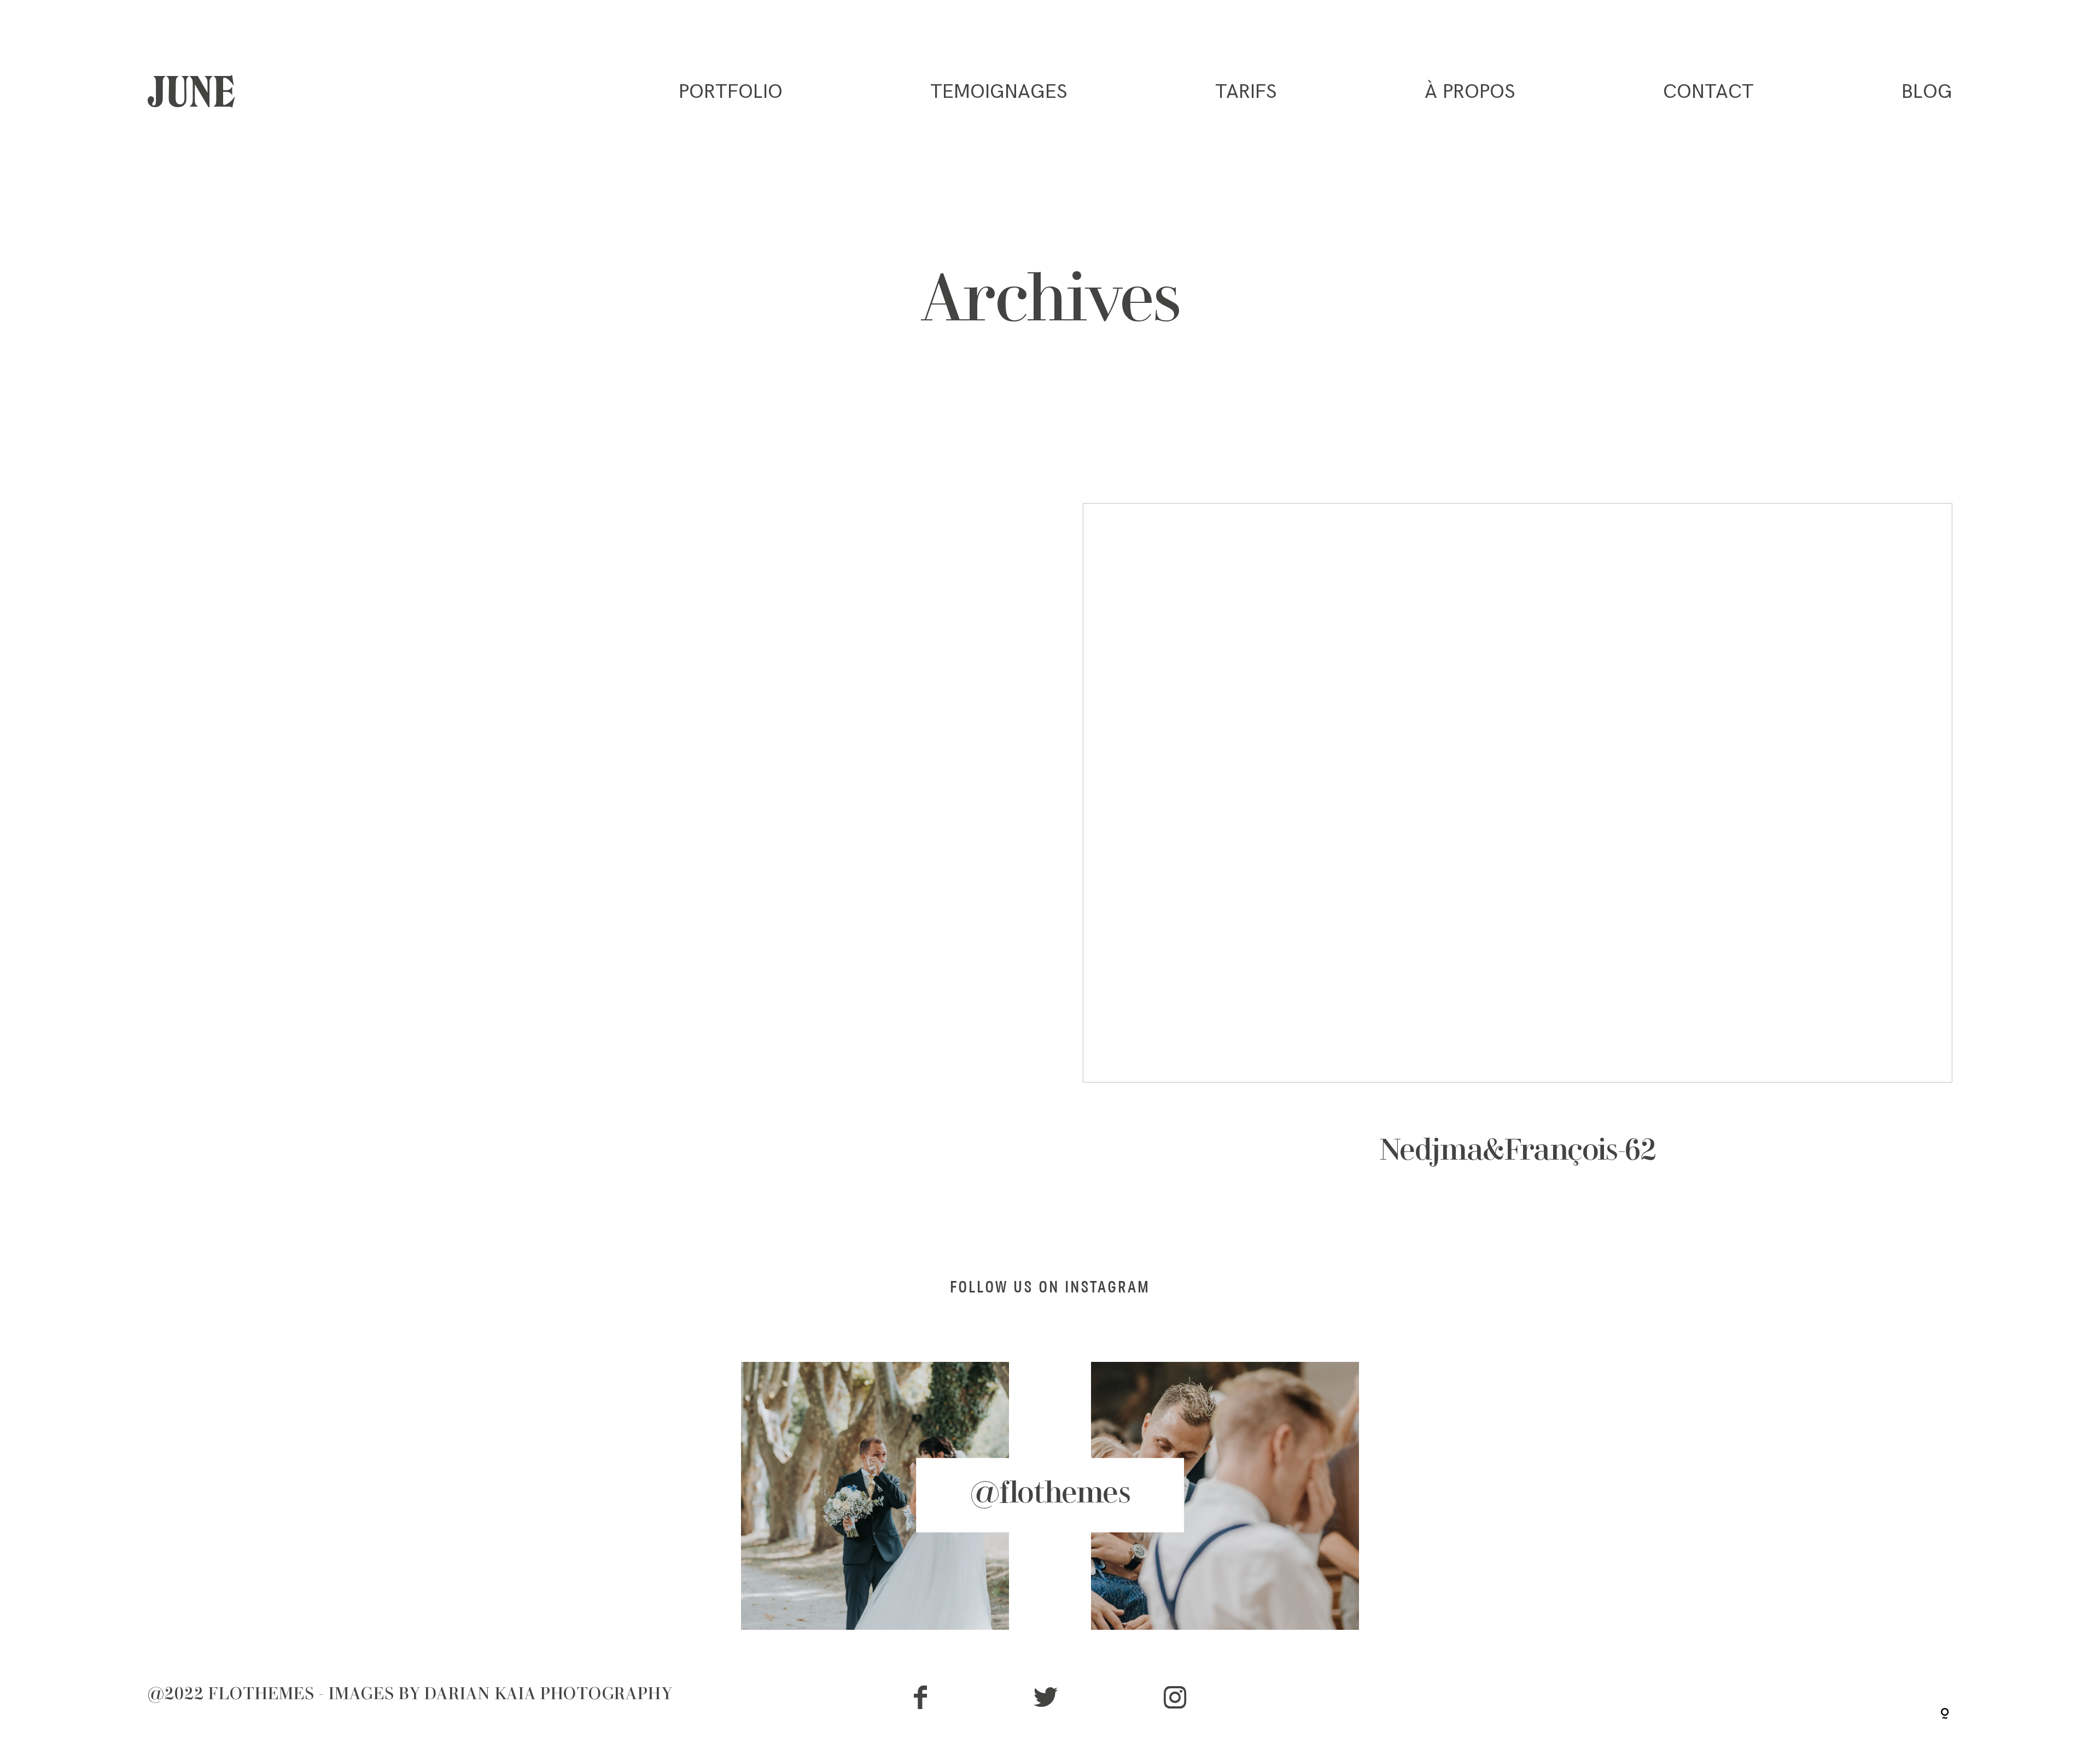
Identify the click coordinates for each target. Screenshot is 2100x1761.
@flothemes (1050, 1495)
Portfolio (731, 92)
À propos (1470, 92)
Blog (1927, 92)
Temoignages (999, 92)
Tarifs (1246, 92)
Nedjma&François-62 (1518, 858)
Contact (1708, 92)
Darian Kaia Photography (549, 1695)
